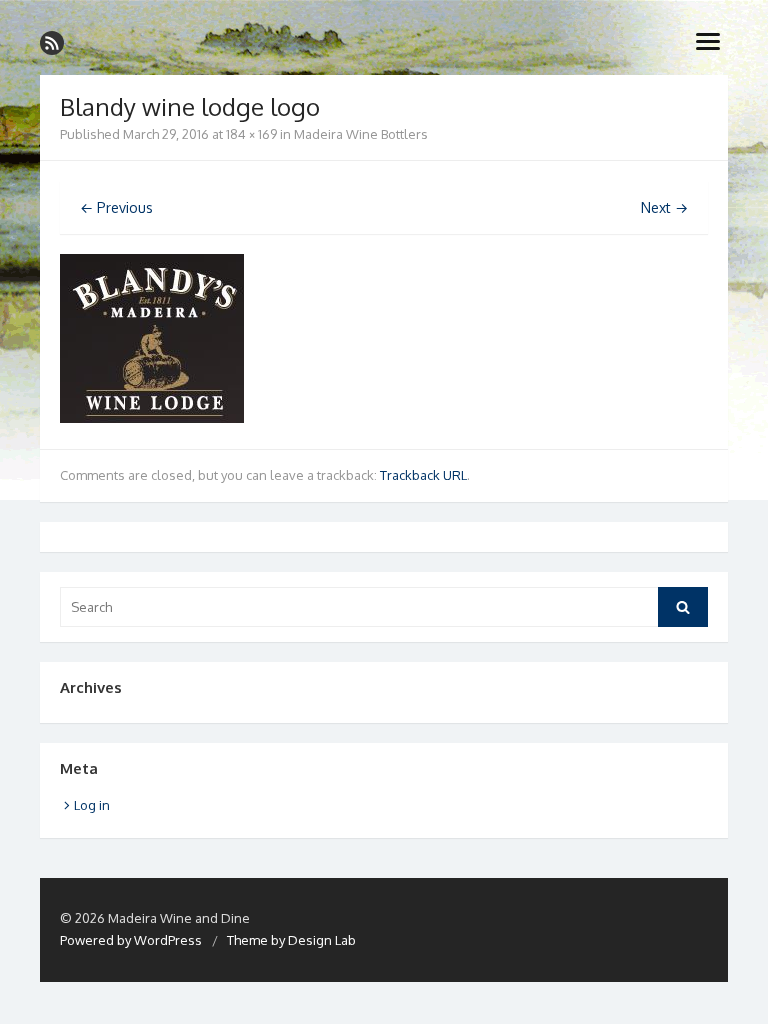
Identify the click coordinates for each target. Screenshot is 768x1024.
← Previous (116, 207)
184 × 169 (251, 134)
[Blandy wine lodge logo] (152, 417)
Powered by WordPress (131, 940)
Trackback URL (423, 475)
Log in (92, 805)
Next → (664, 207)
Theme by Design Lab (291, 940)
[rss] (52, 43)
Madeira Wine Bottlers (361, 134)
